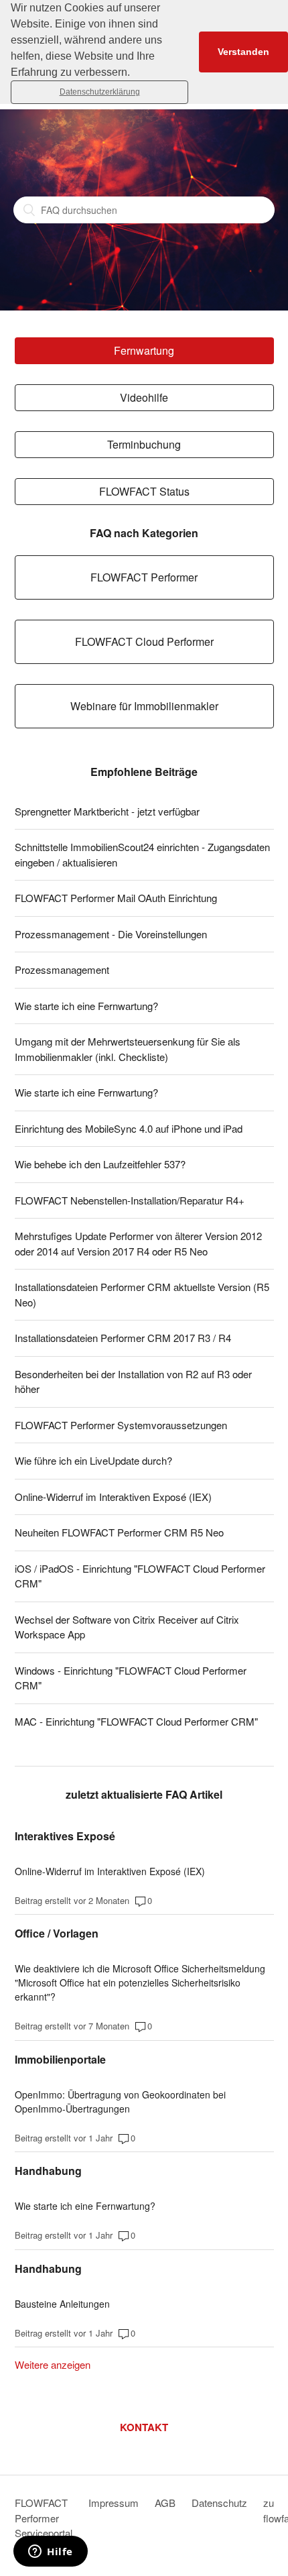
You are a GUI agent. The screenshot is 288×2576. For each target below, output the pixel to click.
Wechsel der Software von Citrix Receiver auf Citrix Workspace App (127, 1627)
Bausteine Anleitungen (62, 2304)
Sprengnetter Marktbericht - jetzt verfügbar (107, 811)
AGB (165, 2503)
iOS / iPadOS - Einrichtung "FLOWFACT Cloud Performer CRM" (140, 1576)
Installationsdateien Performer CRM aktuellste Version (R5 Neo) (142, 1294)
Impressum (114, 2503)
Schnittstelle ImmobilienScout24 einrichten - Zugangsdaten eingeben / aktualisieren (142, 854)
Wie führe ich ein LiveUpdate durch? (93, 1460)
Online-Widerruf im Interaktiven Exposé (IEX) (113, 1497)
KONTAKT (144, 2427)
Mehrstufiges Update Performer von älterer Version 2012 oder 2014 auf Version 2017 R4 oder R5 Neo (138, 1243)
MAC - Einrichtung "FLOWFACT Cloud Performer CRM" (136, 1721)
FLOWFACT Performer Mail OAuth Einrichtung (116, 898)
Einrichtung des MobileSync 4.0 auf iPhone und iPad (129, 1128)
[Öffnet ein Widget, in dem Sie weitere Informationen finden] (51, 2553)
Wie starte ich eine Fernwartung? (86, 1006)
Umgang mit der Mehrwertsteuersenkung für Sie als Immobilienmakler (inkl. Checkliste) (128, 1049)
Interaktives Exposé (65, 1836)
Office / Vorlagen (57, 1933)
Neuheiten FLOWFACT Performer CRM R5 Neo (119, 1532)
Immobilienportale (60, 2059)
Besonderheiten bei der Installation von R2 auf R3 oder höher (133, 1382)
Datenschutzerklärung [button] (100, 92)
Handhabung (48, 2171)
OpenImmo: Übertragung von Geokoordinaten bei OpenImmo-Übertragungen (120, 2102)
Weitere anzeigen (53, 2364)
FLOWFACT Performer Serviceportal (44, 2518)
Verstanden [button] (243, 52)
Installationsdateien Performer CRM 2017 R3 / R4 (123, 1338)
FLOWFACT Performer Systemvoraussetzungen (121, 1425)
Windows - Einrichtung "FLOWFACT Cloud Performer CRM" (131, 1678)
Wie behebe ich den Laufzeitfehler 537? (100, 1164)
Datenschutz (219, 2503)
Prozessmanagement (62, 969)
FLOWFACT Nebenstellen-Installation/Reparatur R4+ (130, 1200)
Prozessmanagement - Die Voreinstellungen (111, 934)
